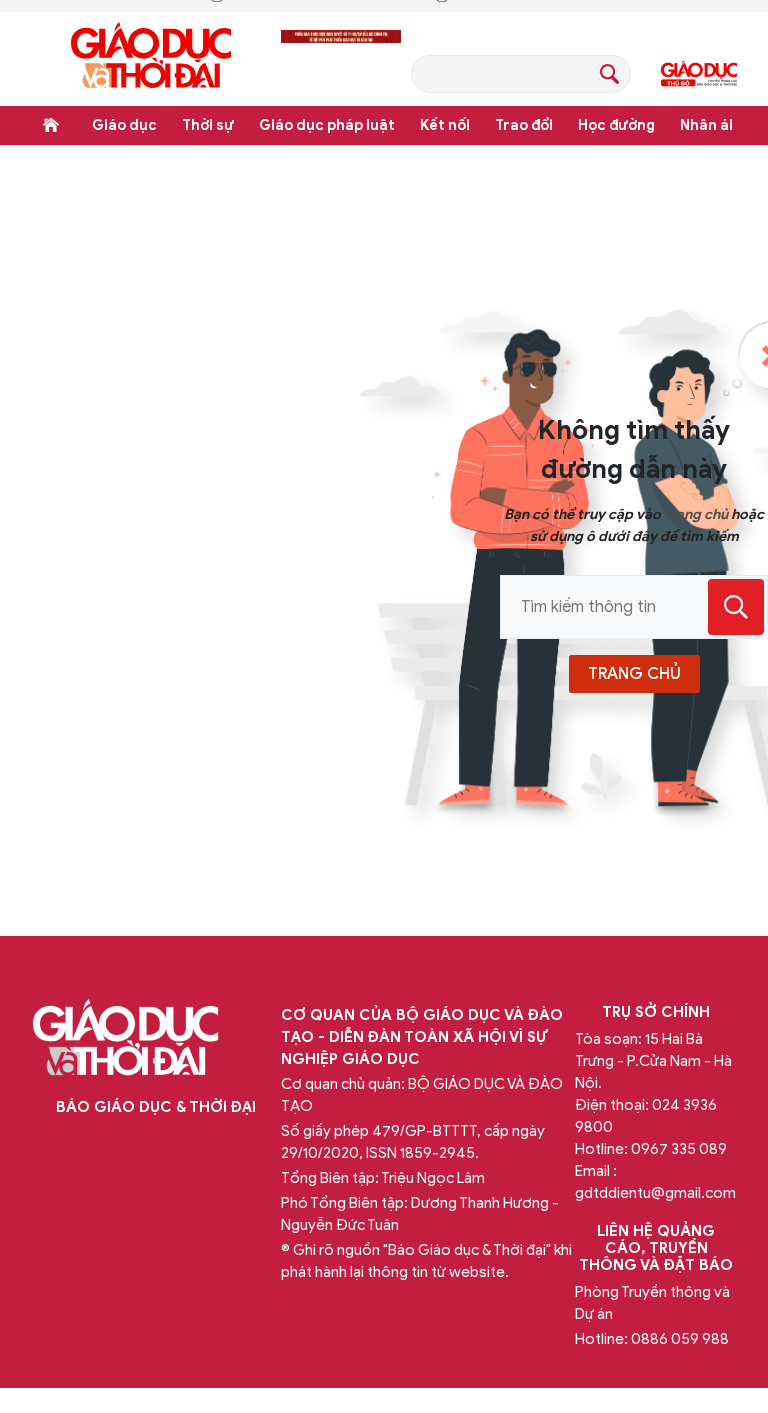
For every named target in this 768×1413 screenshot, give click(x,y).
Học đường (616, 125)
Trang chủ (51, 125)
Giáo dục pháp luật (327, 125)
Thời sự (208, 125)
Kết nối (445, 125)
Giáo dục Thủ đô (699, 74)
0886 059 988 (680, 1339)
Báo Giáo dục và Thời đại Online (151, 58)
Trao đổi (524, 125)
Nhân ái (706, 125)
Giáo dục (124, 125)
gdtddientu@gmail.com (655, 1193)
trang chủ (634, 674)
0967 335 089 (679, 1149)
